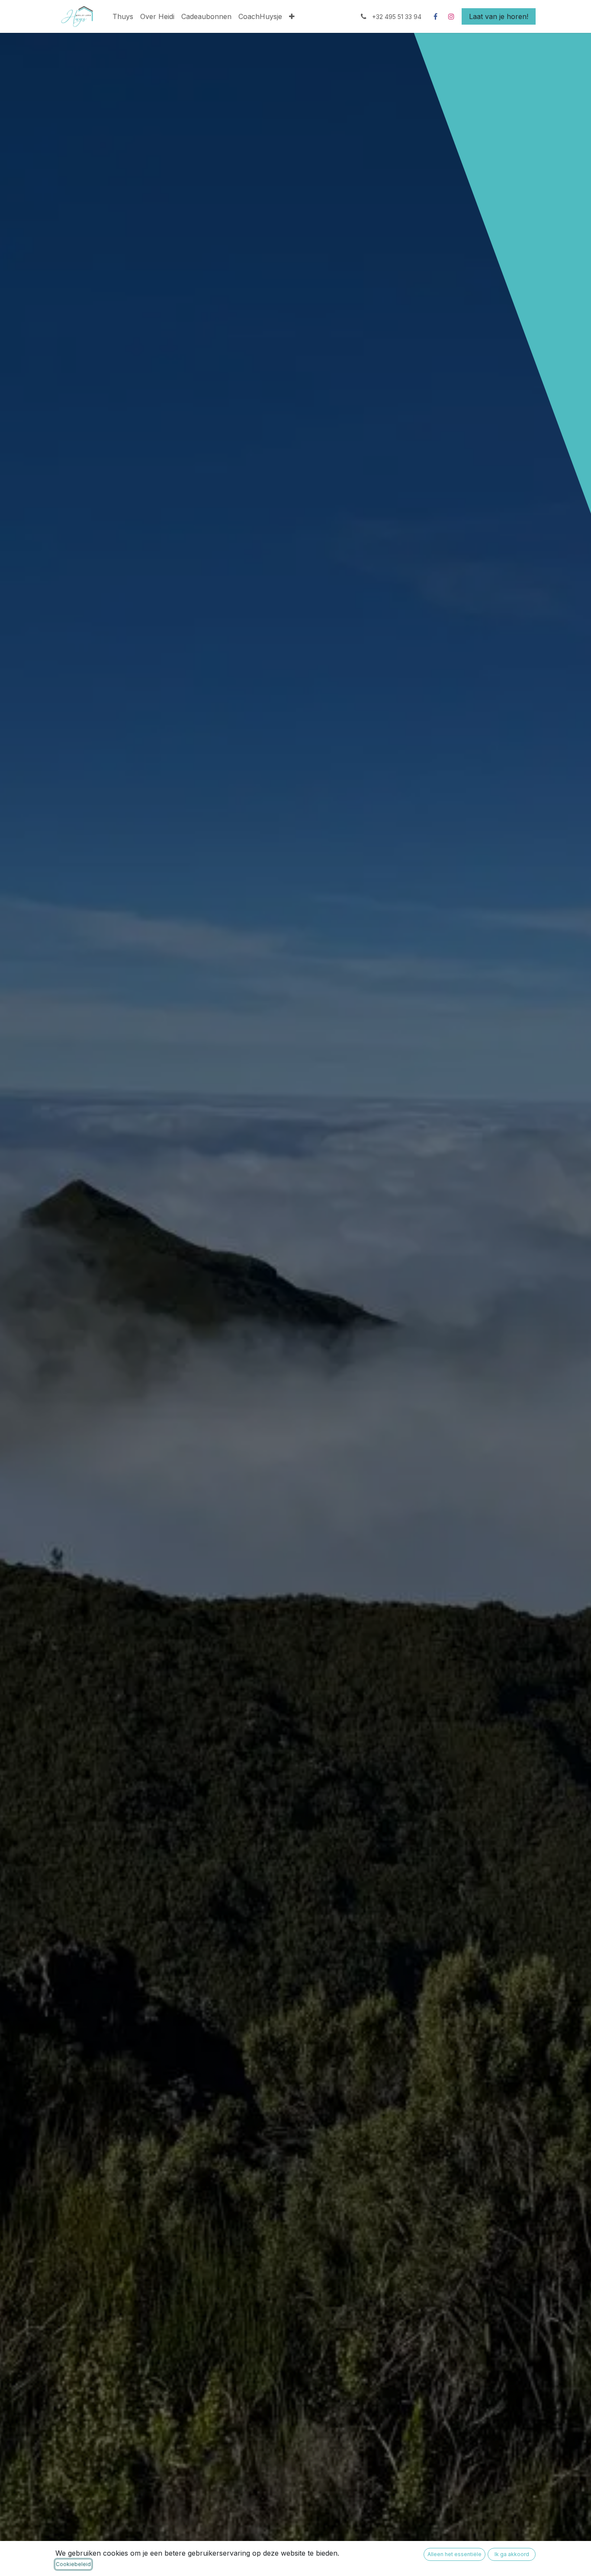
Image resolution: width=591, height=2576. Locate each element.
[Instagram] (451, 16)
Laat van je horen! (499, 16)
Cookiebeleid (73, 2564)
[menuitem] (123, 16)
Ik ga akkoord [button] (512, 2554)
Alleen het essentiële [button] (454, 2554)
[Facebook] (435, 16)
